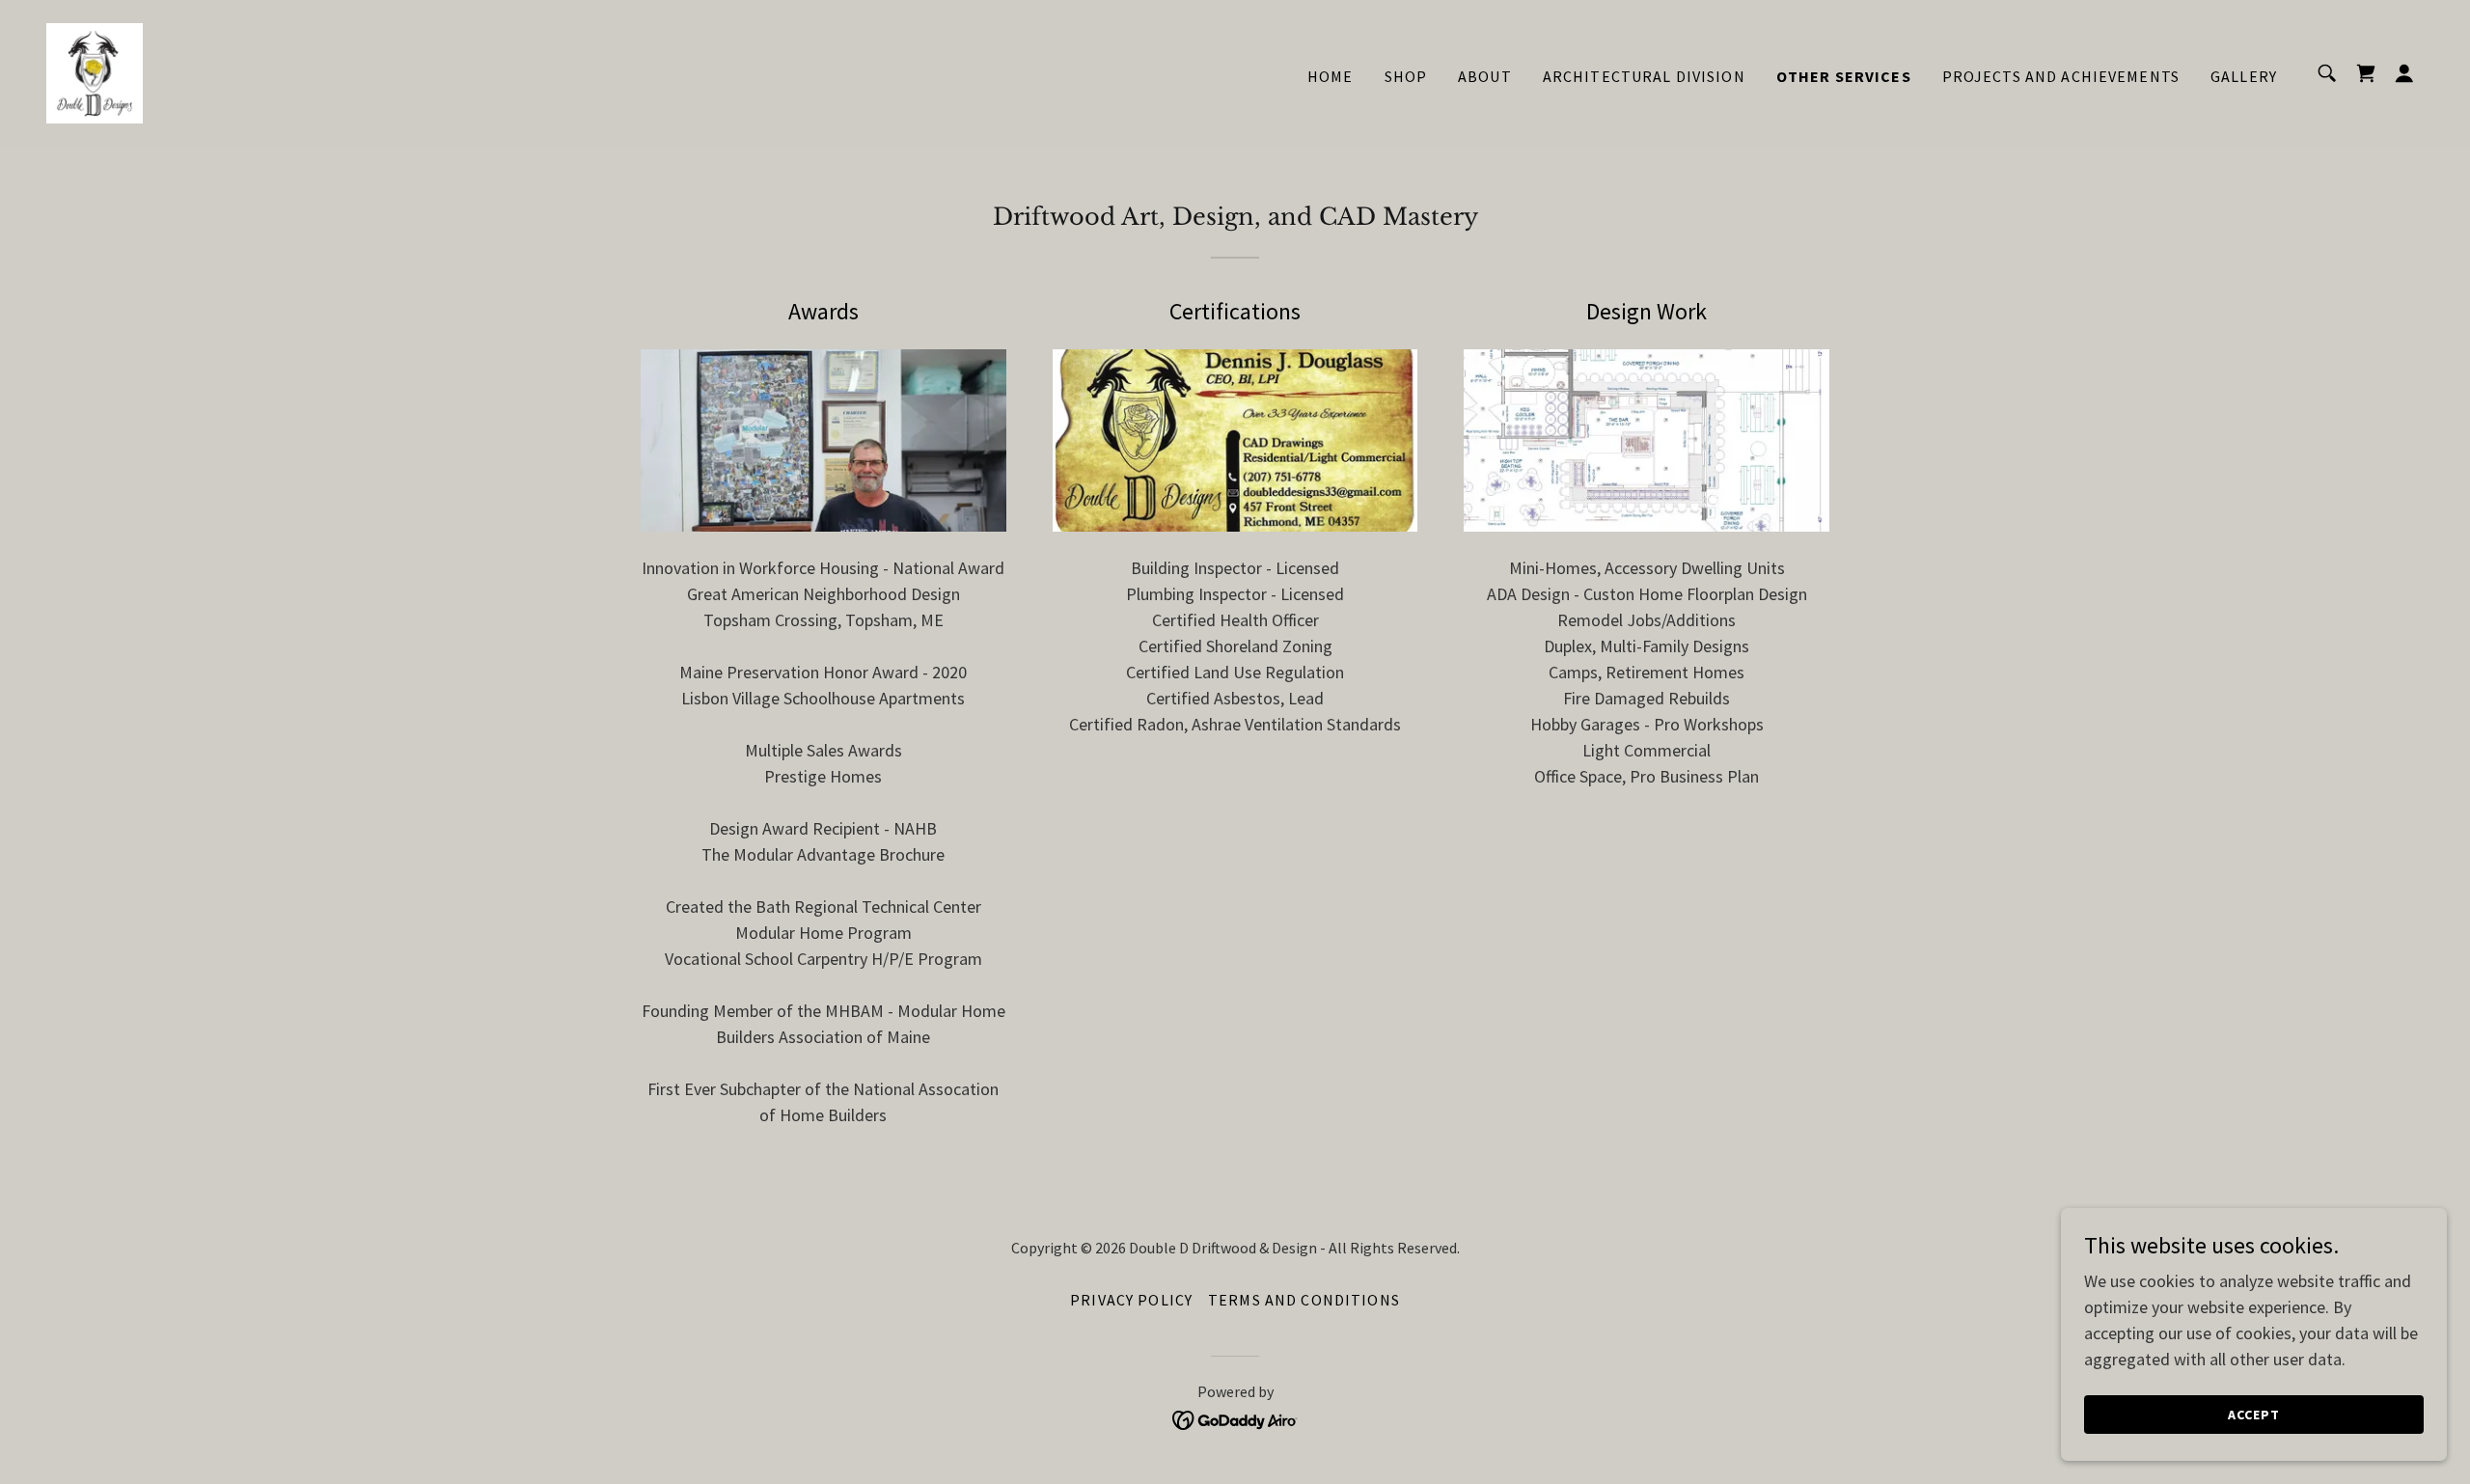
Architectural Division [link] (1644, 76)
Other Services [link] (1844, 76)
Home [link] (1331, 76)
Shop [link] (1406, 76)
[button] (2404, 73)
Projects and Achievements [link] (2061, 76)
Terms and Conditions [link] (1304, 1300)
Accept (2254, 1415)
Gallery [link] (2244, 76)
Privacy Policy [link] (1131, 1300)
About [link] (1485, 76)
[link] (95, 71)
